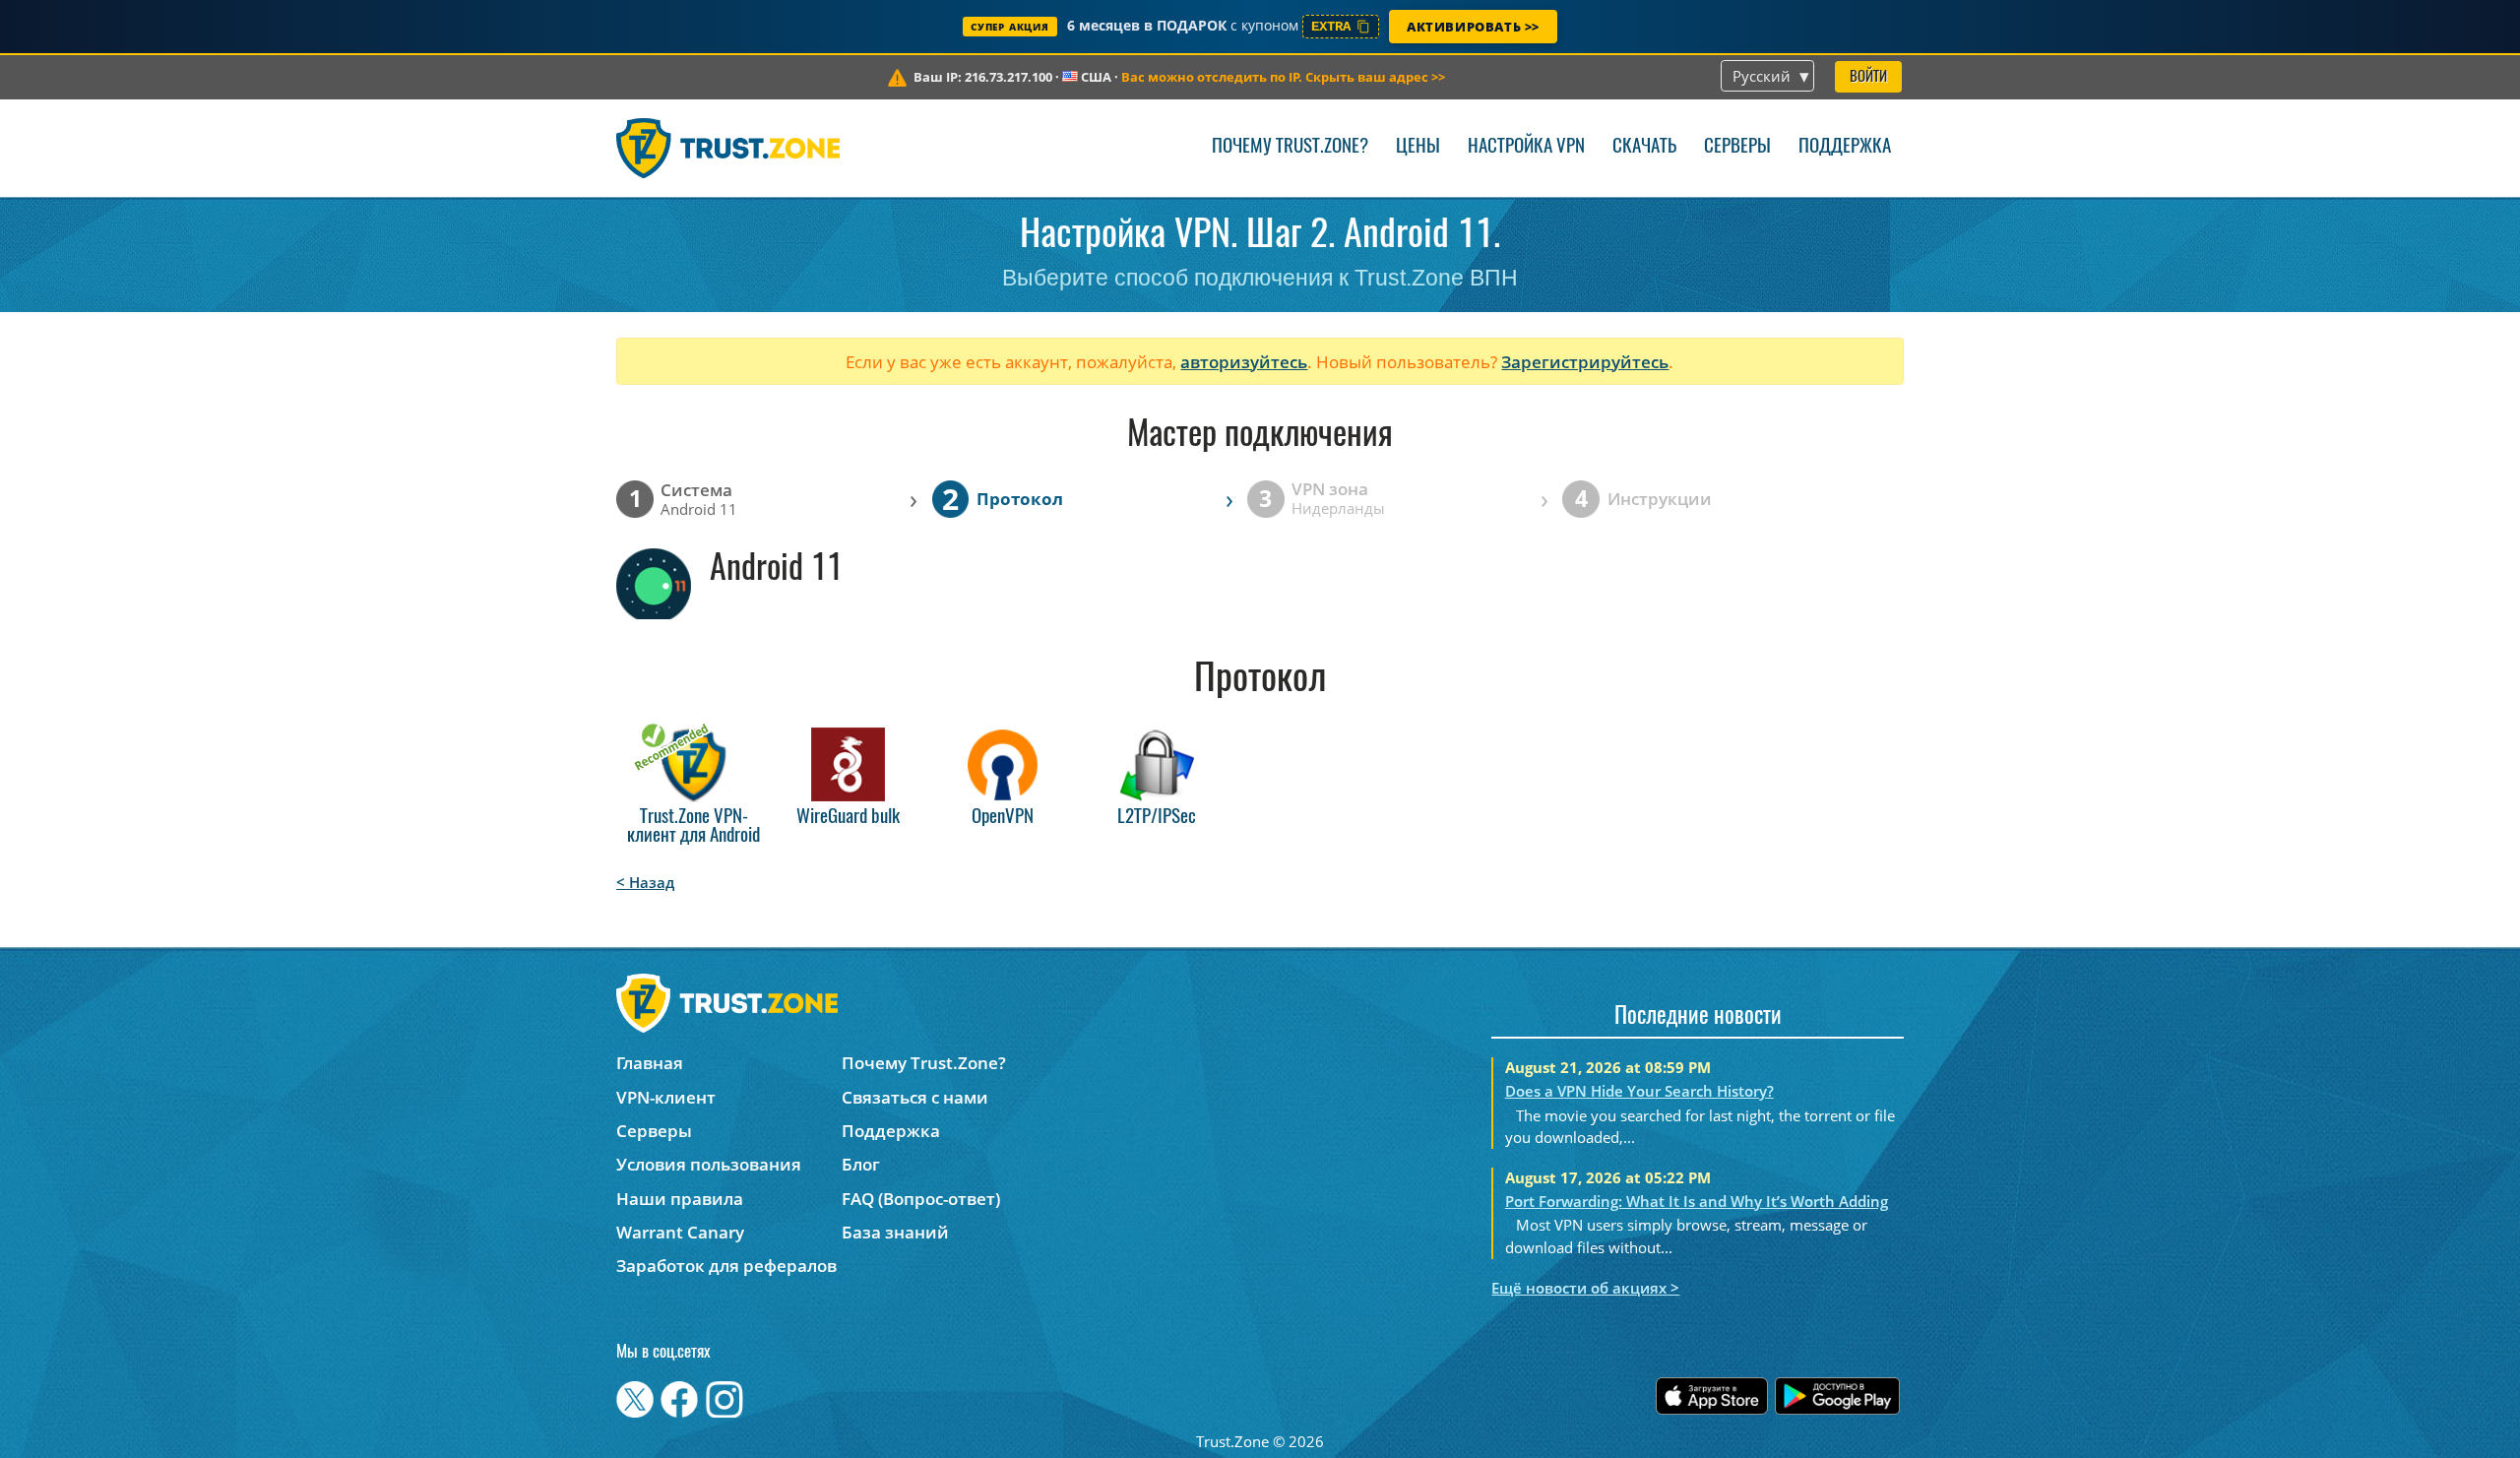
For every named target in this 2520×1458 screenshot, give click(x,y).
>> (1283, 77)
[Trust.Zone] (728, 148)
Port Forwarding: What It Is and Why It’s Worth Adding (1697, 1201)
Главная (650, 1063)
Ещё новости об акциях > (1585, 1288)
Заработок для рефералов (726, 1266)
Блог (861, 1164)
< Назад (645, 882)
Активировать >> (1473, 27)
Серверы (1737, 147)
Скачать (1644, 147)
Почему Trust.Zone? (1290, 147)
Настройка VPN (1526, 147)
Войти (1868, 77)
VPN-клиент (666, 1097)
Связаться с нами (915, 1097)
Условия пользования (709, 1164)
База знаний (895, 1232)
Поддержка (1845, 147)
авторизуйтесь (1244, 362)
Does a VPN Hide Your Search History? (1639, 1091)
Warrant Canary (680, 1232)
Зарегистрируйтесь (1585, 362)
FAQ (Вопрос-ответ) (921, 1199)
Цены (1418, 147)
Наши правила (680, 1199)
